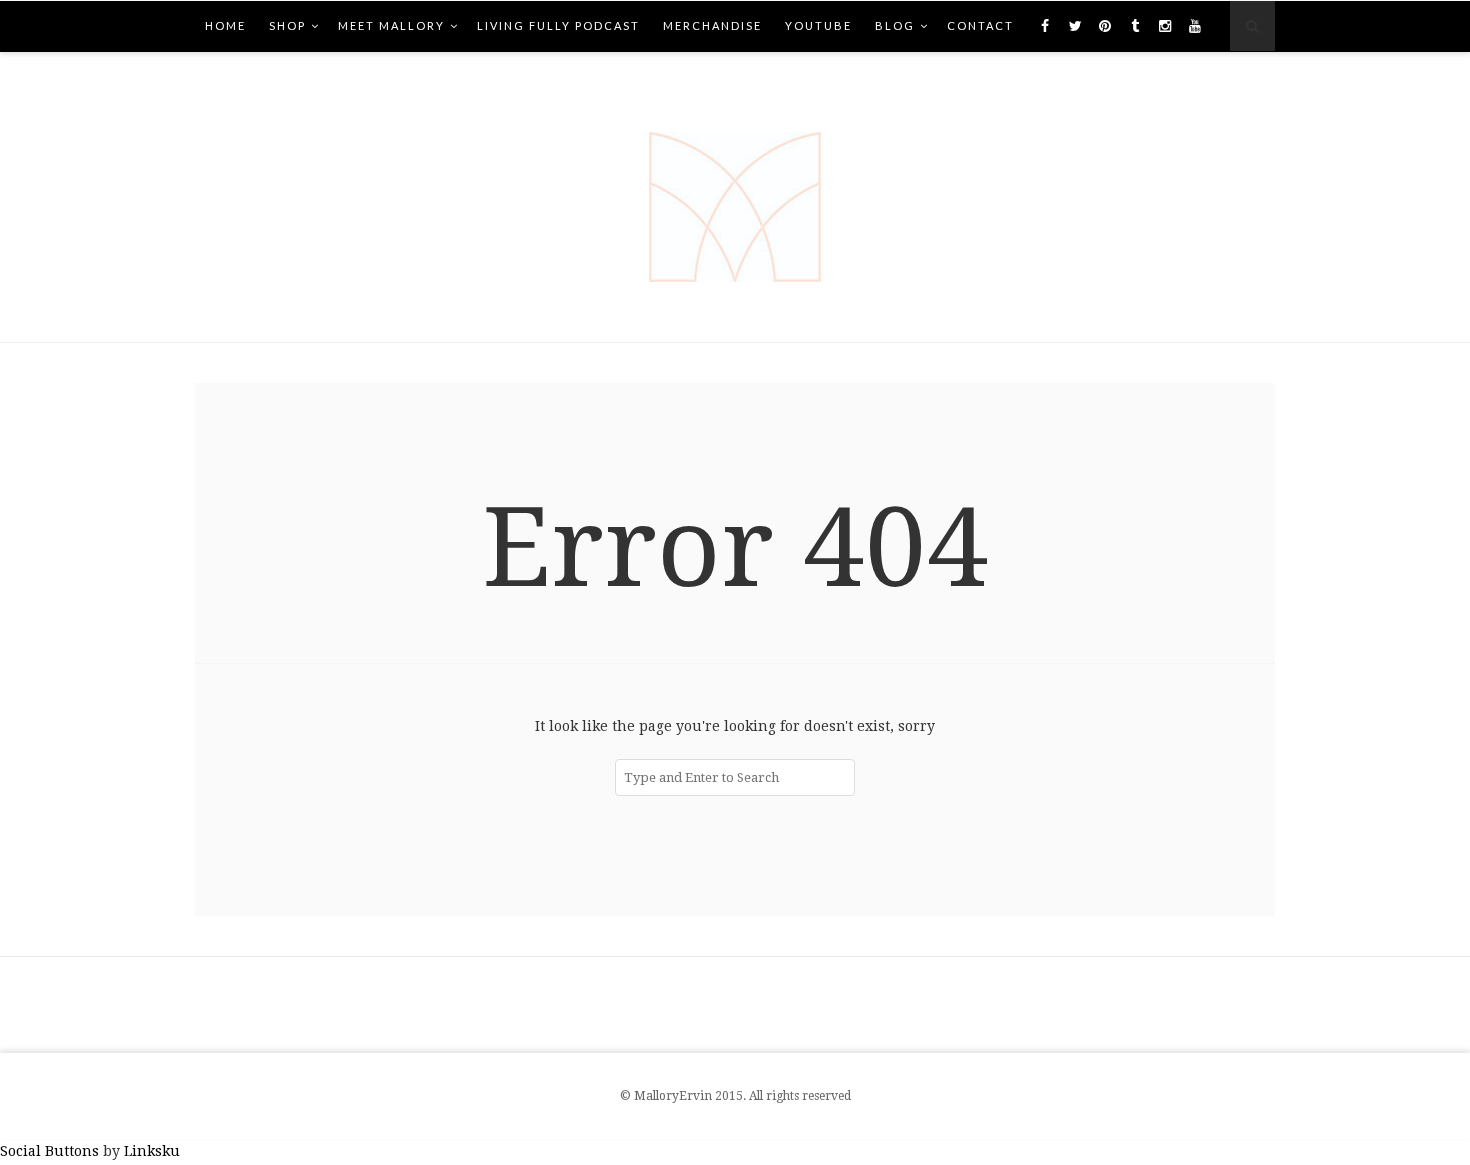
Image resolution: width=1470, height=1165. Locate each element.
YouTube (818, 25)
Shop (287, 25)
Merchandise (712, 25)
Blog (895, 25)
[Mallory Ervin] (735, 197)
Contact (980, 25)
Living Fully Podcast (558, 25)
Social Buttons (49, 1151)
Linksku (152, 1151)
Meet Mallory (391, 25)
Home (225, 25)
